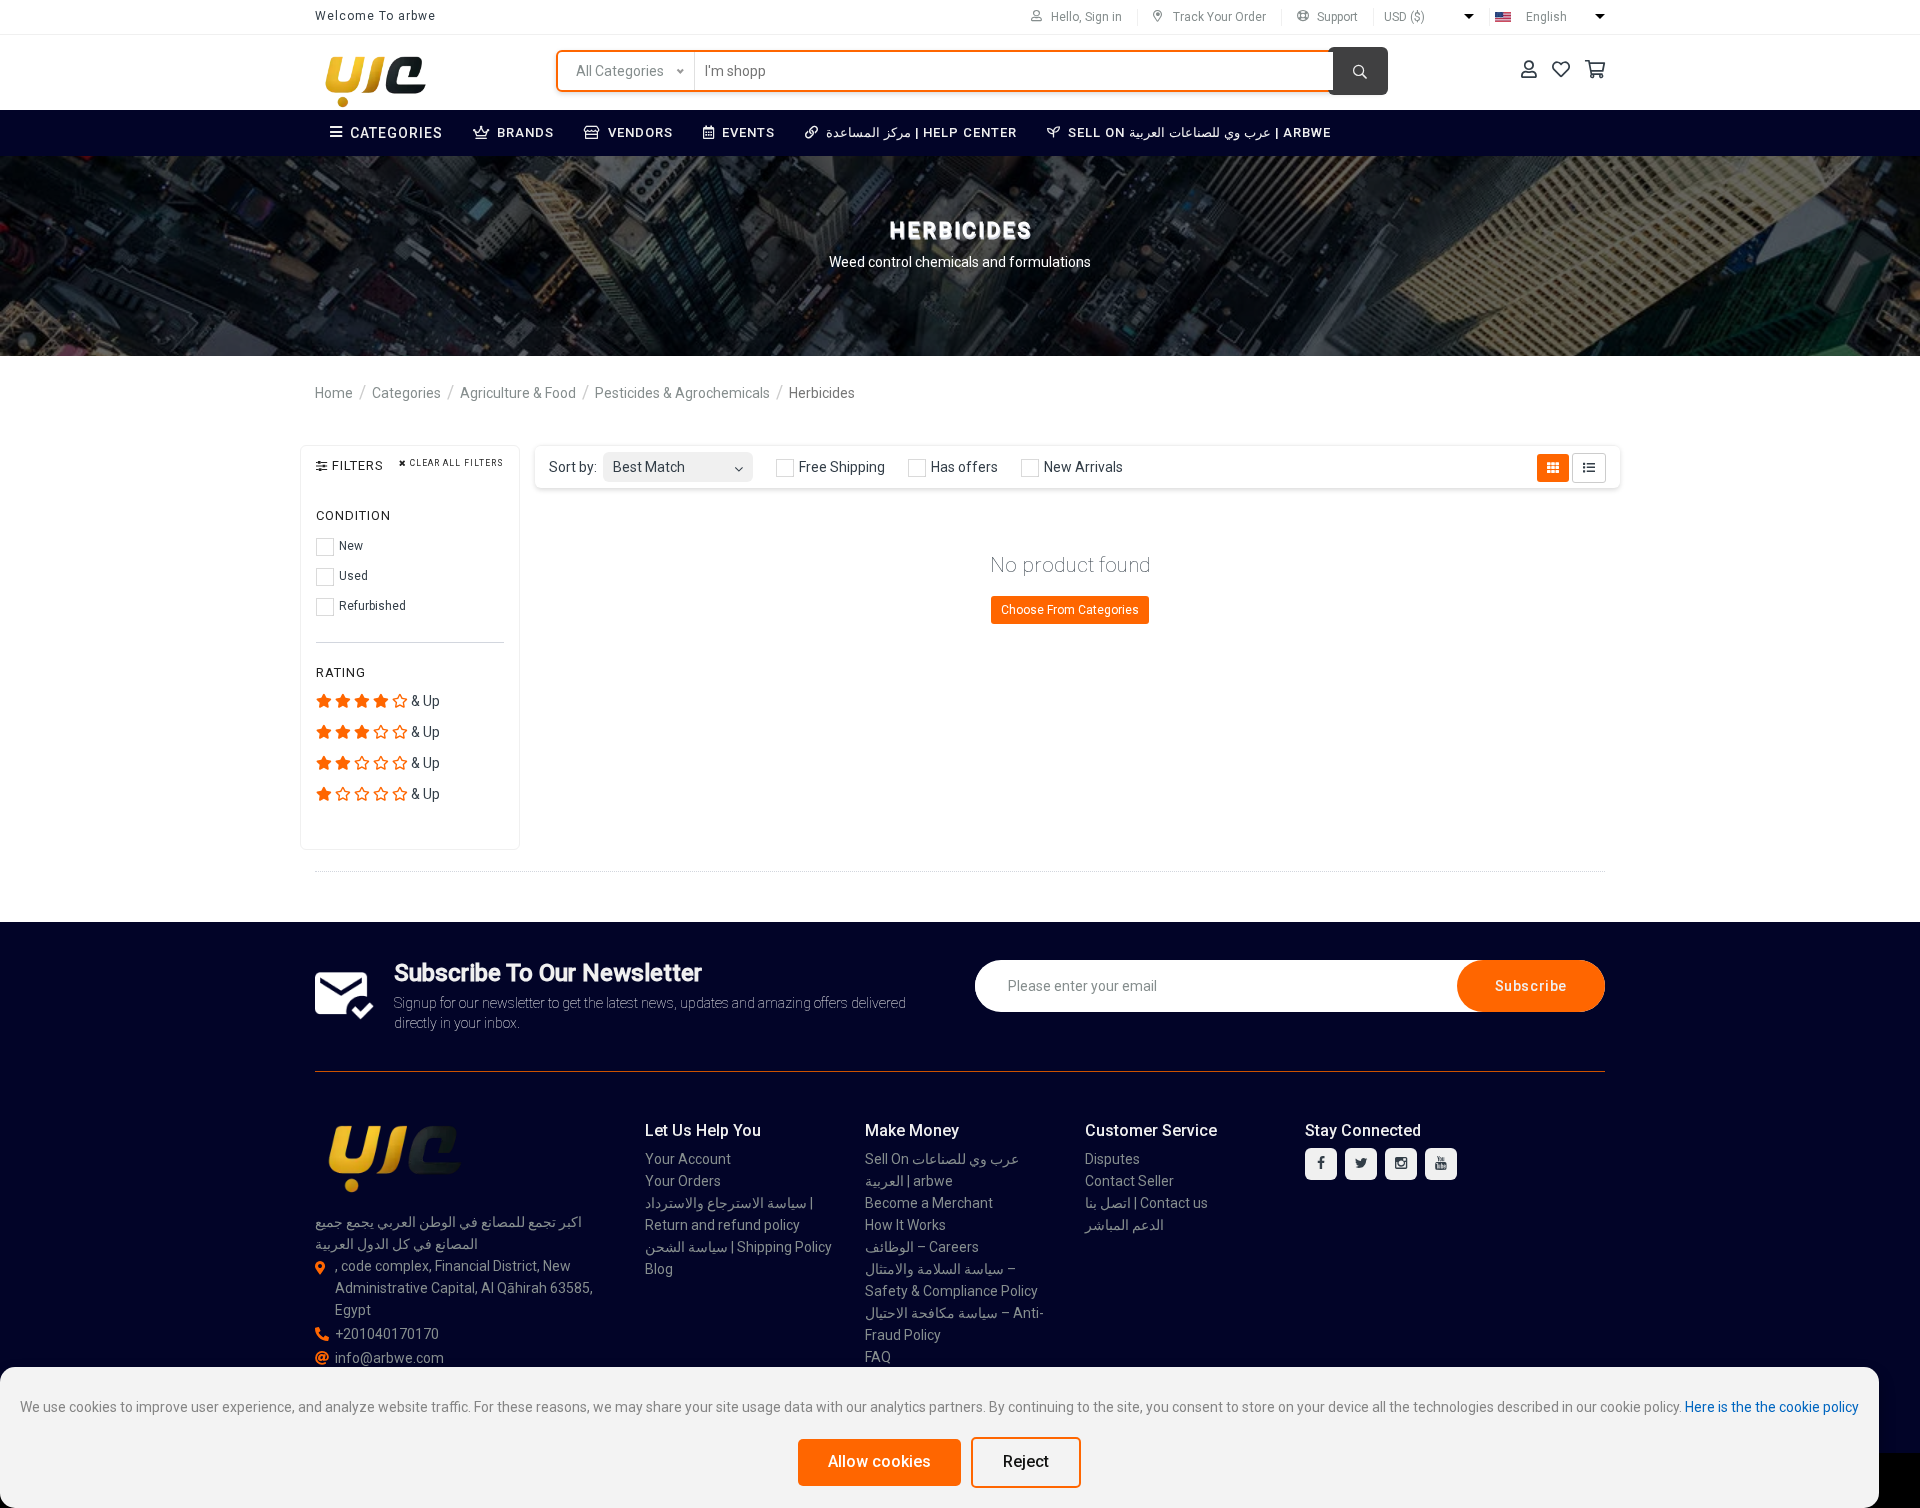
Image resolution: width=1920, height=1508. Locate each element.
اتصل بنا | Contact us (1146, 1203)
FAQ (878, 1357)
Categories (396, 133)
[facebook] (1321, 1164)
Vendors (640, 132)
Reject (1026, 1461)
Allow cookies (879, 1461)
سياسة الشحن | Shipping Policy (738, 1247)
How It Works (905, 1225)
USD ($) (1404, 17)
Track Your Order (1219, 17)
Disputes (1112, 1159)
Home (334, 393)
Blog (659, 1269)
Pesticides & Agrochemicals (682, 393)
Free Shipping (840, 467)
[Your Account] (1529, 69)
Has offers (963, 467)
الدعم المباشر (1124, 1225)
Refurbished (371, 606)
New (349, 546)
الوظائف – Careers (922, 1247)
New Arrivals (1082, 467)
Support (1337, 17)
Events (748, 132)
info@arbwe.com (389, 1358)
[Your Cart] (1595, 69)
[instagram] (1401, 1164)
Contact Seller (1129, 1181)
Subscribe (1531, 986)
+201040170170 (387, 1334)
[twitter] (1361, 1164)
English (1546, 17)
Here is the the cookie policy (1772, 1407)
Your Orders (683, 1181)
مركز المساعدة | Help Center (921, 132)
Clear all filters (455, 463)
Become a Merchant (929, 1203)
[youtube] (1441, 1164)
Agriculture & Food (518, 393)
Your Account (688, 1159)
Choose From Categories (1070, 610)
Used (352, 576)
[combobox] (678, 461)
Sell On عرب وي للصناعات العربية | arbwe (1199, 132)
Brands (525, 132)
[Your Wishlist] (1561, 69)
